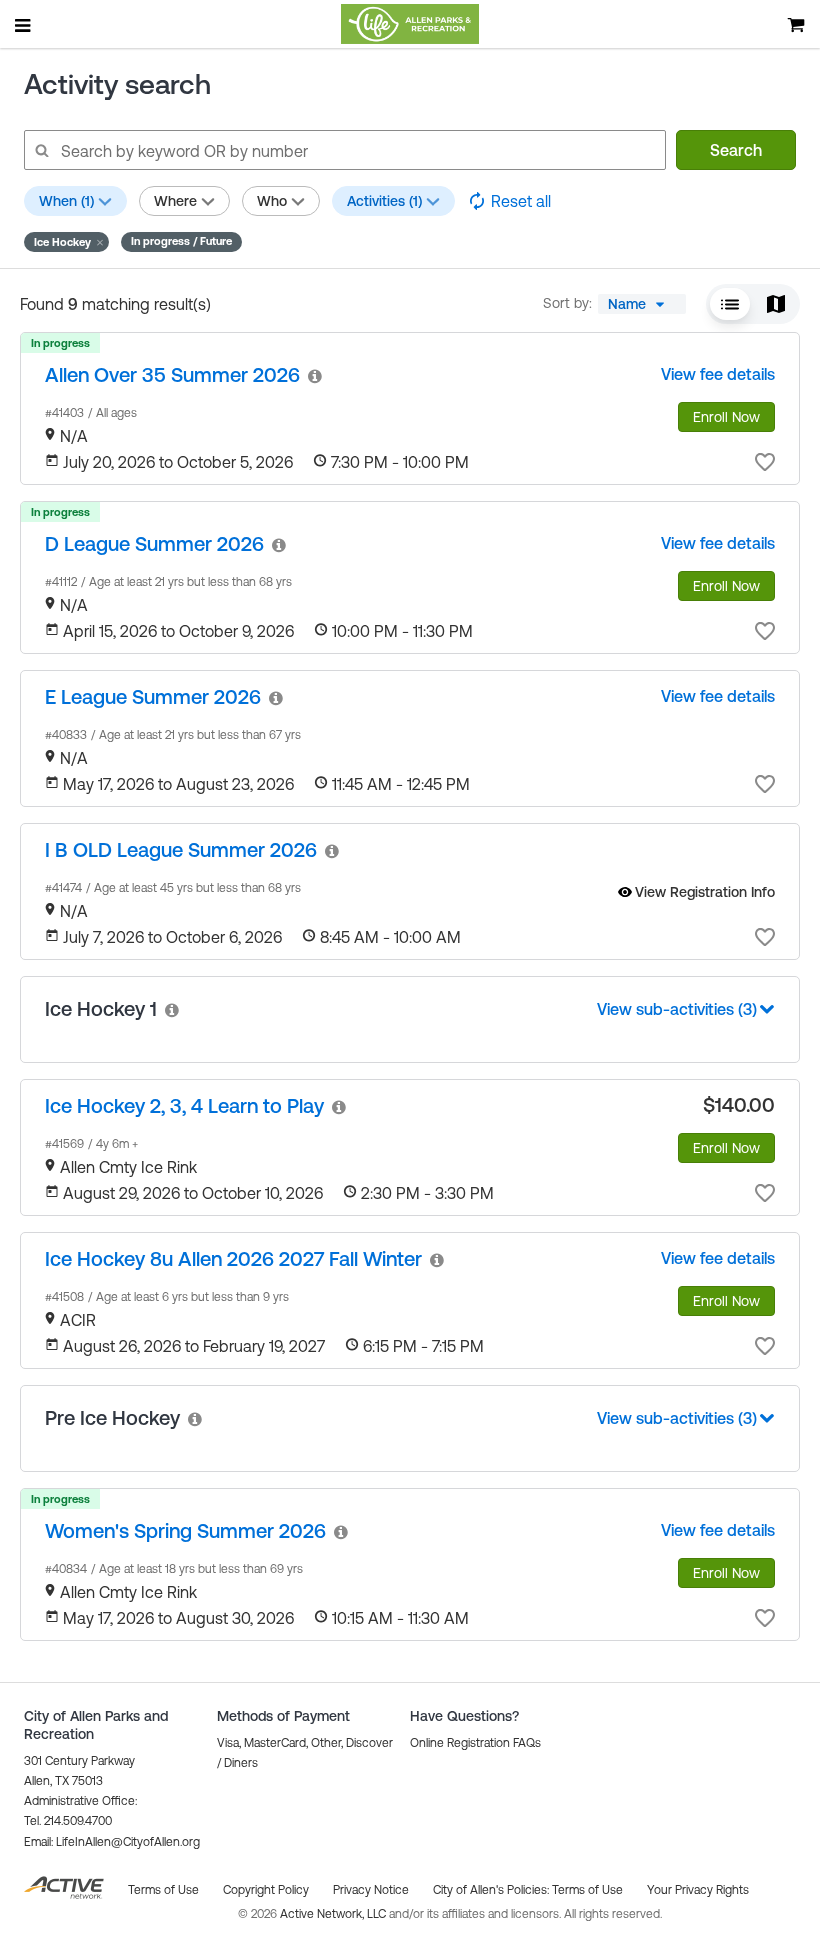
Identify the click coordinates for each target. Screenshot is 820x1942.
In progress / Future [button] (181, 241)
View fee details (718, 374)
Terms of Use (587, 1890)
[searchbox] (344, 150)
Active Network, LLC (334, 1914)
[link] (172, 374)
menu (24, 25)
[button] (66, 242)
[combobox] (642, 304)
